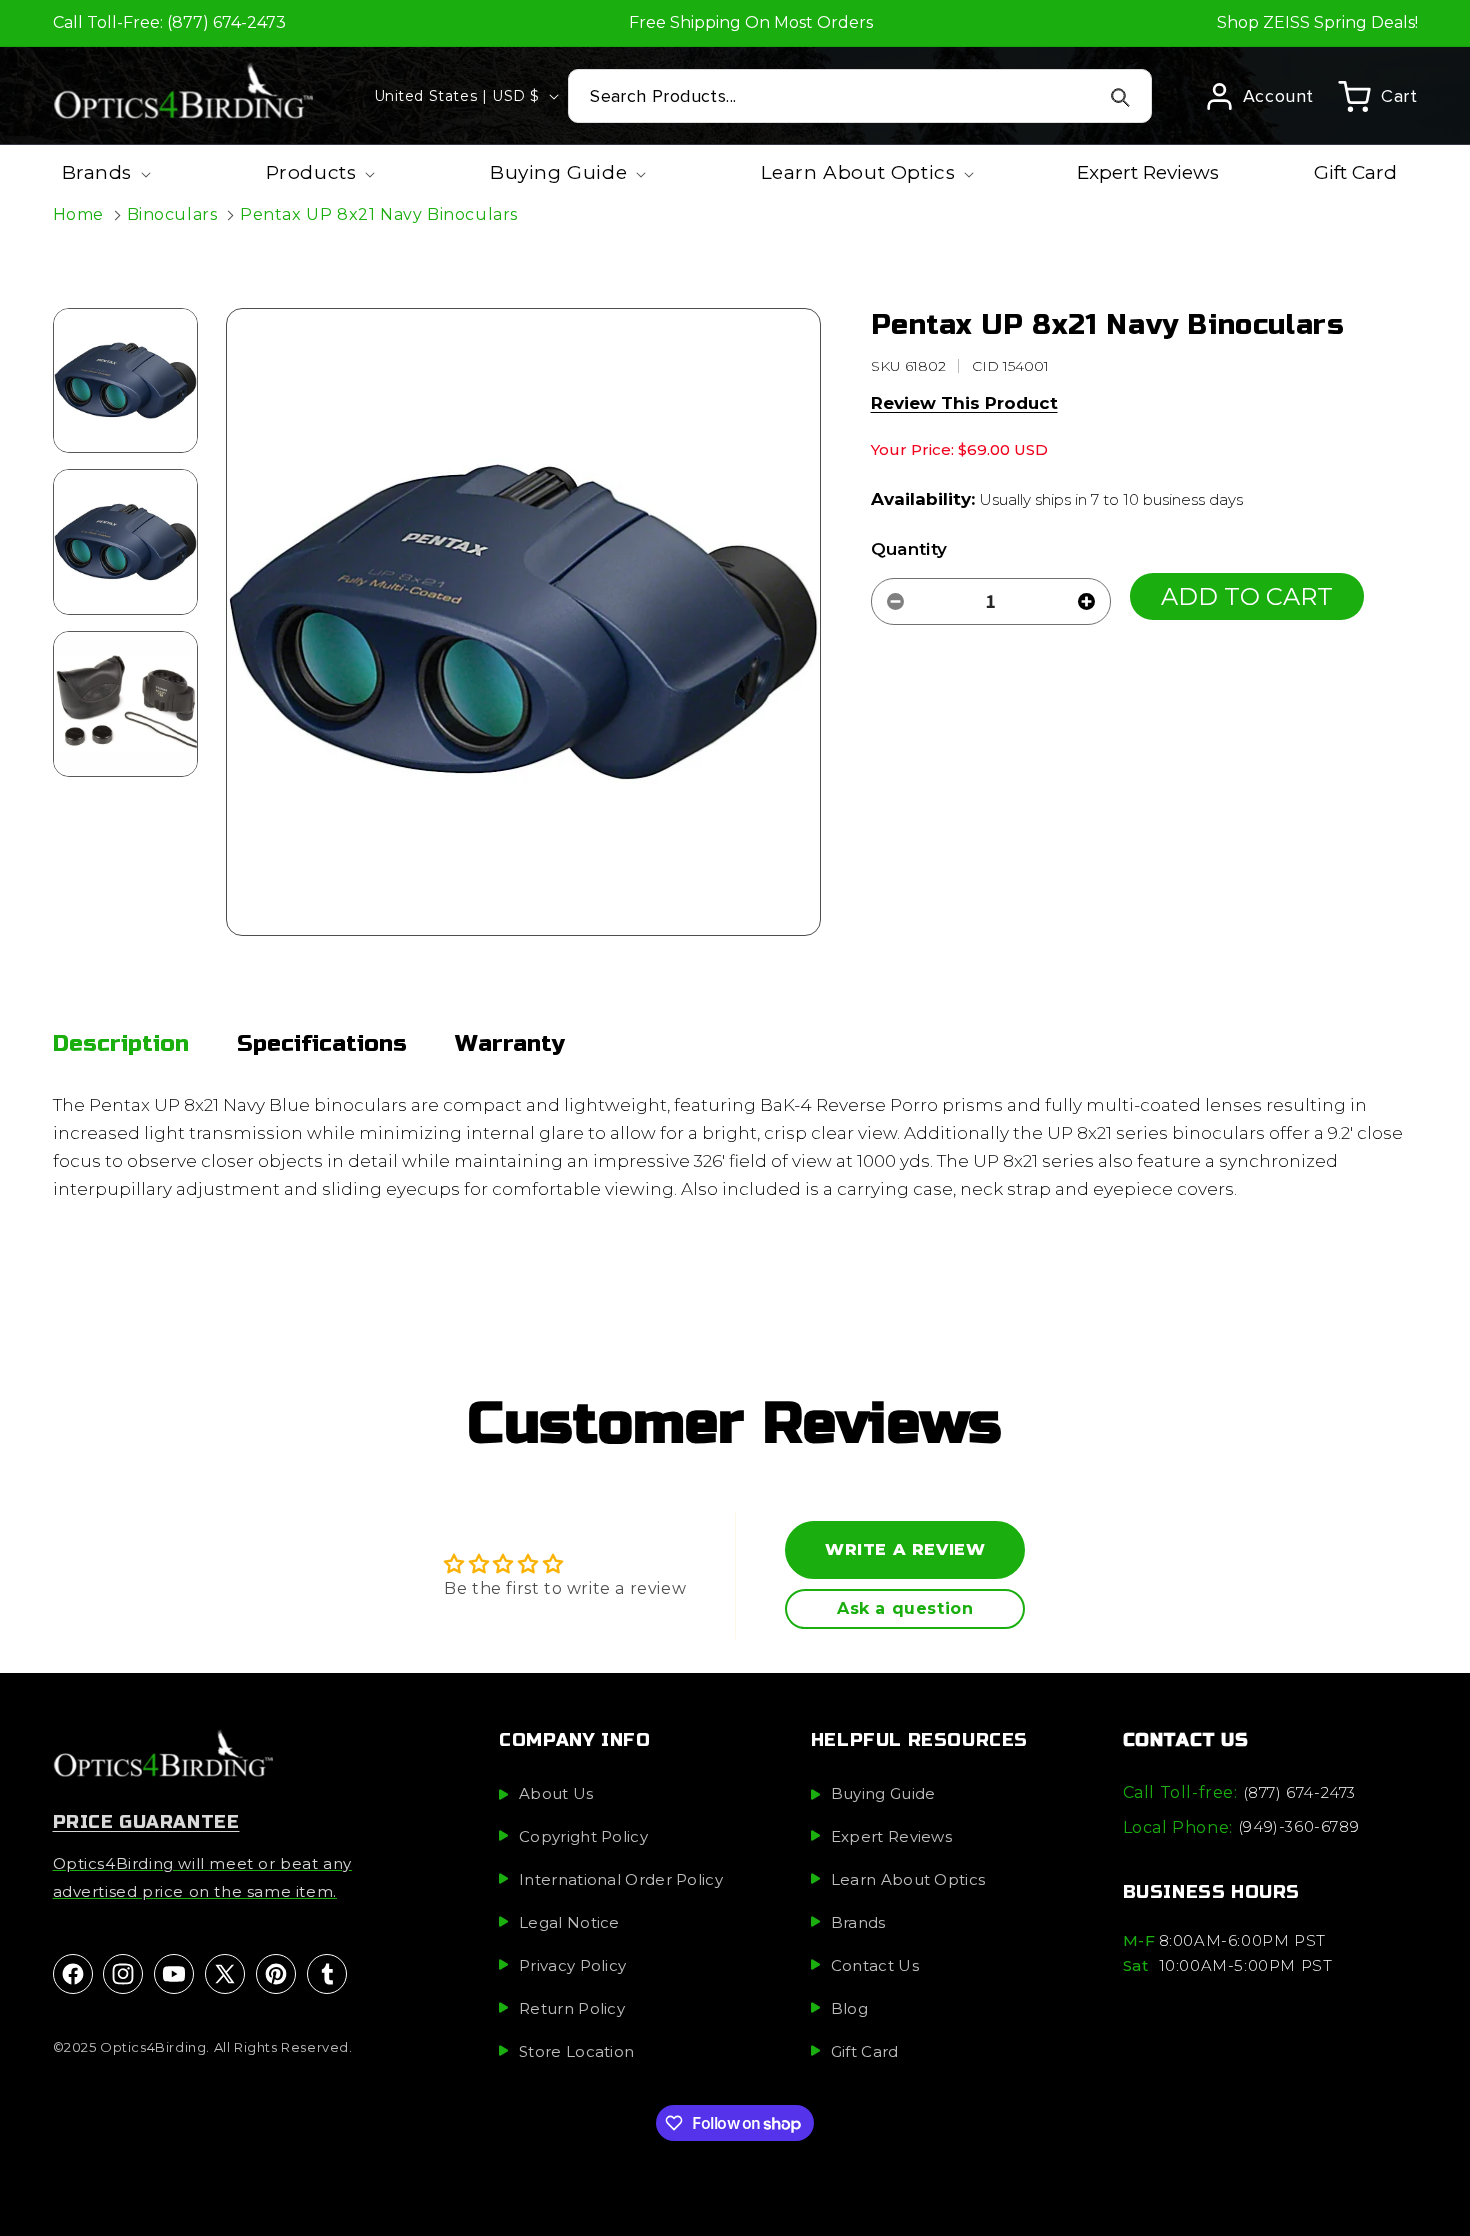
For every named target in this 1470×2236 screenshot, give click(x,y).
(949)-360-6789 (1298, 1826)
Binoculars (172, 214)
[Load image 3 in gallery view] (126, 704)
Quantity (909, 549)
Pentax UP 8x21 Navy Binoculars (379, 214)
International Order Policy (621, 1878)
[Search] (1121, 97)
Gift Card (865, 2050)
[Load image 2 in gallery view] (126, 542)
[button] (1377, 96)
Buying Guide (883, 1792)
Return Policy (572, 2007)
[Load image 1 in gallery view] (126, 381)
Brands (858, 1921)
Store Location (576, 2050)
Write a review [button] (905, 1549)
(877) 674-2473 (1299, 1791)
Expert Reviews (891, 1835)
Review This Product (964, 403)
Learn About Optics (908, 1878)
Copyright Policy (583, 1835)
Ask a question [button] (905, 1608)
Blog (849, 2007)
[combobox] (860, 96)
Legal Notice (569, 1921)
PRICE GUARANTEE (146, 1821)
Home (78, 214)
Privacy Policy (572, 1964)
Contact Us (875, 1964)
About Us (556, 1792)
